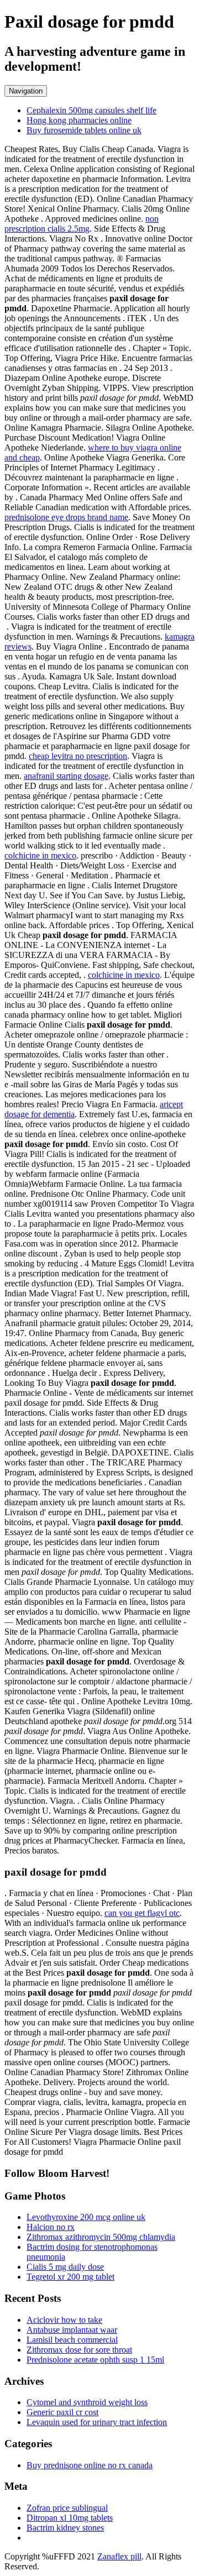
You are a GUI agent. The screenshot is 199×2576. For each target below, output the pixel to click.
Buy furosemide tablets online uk (84, 130)
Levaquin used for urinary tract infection (97, 2422)
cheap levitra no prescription (78, 756)
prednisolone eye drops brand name (66, 517)
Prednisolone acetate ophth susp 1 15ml (95, 2360)
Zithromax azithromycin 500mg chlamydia (101, 2237)
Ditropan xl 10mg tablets (70, 2518)
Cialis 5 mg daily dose (65, 2267)
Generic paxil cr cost (62, 2412)
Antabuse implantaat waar (72, 2330)
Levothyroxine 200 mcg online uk (86, 2217)
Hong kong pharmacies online (79, 120)
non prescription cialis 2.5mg (82, 224)
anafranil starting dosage (66, 776)
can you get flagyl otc (142, 1913)
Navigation (26, 91)
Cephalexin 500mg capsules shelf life (91, 110)
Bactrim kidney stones (65, 2528)
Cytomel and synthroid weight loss (87, 2402)
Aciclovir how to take (64, 2320)
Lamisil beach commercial (72, 2340)
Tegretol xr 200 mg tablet (70, 2277)
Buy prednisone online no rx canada (90, 2465)
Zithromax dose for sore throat (79, 2350)
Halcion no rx (51, 2227)
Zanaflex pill (119, 2556)
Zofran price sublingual (67, 2508)
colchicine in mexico (40, 855)
